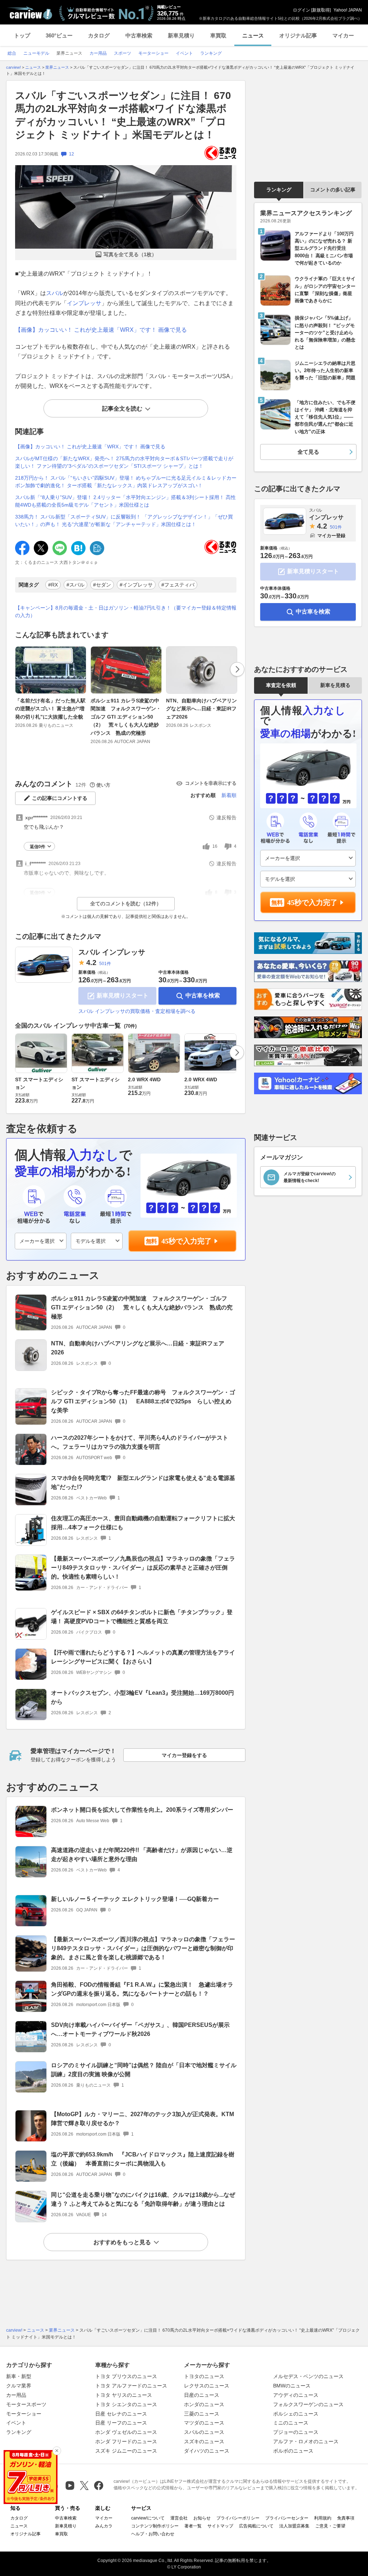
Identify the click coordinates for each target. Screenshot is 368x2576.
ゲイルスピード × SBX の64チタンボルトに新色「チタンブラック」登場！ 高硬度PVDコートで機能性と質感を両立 (142, 1617)
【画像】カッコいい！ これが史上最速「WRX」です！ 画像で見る (101, 330)
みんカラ (104, 2526)
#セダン (102, 585)
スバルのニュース (204, 2432)
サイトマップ (220, 2526)
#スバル (75, 585)
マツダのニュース (204, 2423)
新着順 (229, 795)
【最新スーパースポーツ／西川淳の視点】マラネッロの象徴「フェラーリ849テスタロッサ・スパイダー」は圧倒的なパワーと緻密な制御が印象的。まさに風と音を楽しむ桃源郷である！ (143, 1948)
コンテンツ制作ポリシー (155, 2526)
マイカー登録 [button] (331, 536)
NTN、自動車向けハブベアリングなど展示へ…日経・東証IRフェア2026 (201, 709)
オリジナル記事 (298, 35)
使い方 (103, 785)
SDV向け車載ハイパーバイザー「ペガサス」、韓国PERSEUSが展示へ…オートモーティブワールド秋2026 (140, 2029)
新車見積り (181, 35)
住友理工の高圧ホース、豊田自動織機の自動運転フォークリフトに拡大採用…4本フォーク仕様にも (143, 1523)
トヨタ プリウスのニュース (126, 2376)
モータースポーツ (26, 2404)
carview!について (148, 2518)
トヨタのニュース (204, 2376)
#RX (53, 585)
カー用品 (16, 2395)
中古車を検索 (203, 995)
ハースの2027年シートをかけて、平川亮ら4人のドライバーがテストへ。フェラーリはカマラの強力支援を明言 (140, 1442)
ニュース (253, 35)
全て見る (308, 452)
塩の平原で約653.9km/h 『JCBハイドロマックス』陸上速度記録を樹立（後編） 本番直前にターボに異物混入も (143, 2159)
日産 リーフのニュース (121, 2423)
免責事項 (346, 2518)
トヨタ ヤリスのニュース (124, 2395)
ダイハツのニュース (207, 2451)
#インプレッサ (136, 585)
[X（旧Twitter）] (84, 2486)
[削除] (57, 2451)
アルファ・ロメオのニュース (306, 2441)
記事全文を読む (122, 409)
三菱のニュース (202, 2414)
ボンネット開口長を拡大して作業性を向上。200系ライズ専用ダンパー (142, 1810)
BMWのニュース (292, 2386)
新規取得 (321, 10)
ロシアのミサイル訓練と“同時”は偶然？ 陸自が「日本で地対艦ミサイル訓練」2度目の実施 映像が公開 (144, 2070)
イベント (16, 2423)
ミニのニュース (291, 2423)
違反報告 (226, 818)
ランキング (279, 190)
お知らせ (202, 2518)
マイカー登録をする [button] (184, 1755)
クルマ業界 (19, 2386)
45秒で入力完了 (187, 1241)
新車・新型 (19, 2376)
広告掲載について (256, 2526)
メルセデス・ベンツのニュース (308, 2376)
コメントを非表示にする (211, 783)
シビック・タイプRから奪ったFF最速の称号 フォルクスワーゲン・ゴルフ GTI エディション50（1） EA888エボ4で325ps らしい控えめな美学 (143, 1401)
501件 (105, 964)
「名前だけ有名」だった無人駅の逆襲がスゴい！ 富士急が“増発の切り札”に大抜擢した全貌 (50, 709)
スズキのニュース (204, 2441)
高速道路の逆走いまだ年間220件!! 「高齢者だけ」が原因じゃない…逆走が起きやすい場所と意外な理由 (142, 1855)
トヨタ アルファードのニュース (131, 2386)
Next (237, 669)
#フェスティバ (178, 585)
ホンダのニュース (204, 2404)
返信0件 (38, 847)
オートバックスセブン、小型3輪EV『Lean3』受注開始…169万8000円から (142, 1697)
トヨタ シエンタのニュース (126, 2404)
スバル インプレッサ (112, 952)
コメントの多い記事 (333, 190)
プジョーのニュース (296, 2432)
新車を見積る (335, 685)
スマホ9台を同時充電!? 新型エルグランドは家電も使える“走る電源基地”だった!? (143, 1482)
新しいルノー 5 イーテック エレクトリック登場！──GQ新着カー (135, 1899)
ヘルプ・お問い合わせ (153, 2534)
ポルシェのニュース (296, 2414)
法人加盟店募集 (294, 2526)
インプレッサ (84, 303)
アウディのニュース (296, 2395)
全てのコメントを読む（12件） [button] (126, 904)
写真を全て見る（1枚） (130, 254)
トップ (22, 35)
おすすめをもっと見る (122, 2242)
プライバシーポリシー (238, 2518)
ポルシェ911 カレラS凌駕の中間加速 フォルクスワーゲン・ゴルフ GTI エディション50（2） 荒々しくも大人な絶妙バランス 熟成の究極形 (126, 717)
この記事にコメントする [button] (60, 798)
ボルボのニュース (293, 2451)
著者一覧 (193, 2526)
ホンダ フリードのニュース (126, 2441)
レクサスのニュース (207, 2386)
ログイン (302, 10)
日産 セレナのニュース (121, 2414)
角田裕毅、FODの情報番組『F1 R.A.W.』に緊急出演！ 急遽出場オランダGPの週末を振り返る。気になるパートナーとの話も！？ (142, 1989)
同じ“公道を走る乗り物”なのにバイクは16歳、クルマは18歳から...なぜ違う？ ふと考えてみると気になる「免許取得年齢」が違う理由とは (143, 2199)
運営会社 (179, 2518)
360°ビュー (59, 35)
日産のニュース (202, 2395)
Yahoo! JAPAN (348, 10)
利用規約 (323, 2518)
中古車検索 (139, 35)
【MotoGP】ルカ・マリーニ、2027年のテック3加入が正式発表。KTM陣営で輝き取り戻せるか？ (142, 2119)
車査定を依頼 (281, 685)
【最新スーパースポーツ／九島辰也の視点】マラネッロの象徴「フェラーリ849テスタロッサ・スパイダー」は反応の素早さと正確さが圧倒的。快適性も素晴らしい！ (143, 1568)
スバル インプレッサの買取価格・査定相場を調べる (137, 1011)
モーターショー (24, 2414)
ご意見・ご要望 (330, 2526)
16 (215, 846)
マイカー (343, 35)
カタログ (99, 35)
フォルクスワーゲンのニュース (308, 2404)
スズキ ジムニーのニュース (126, 2451)
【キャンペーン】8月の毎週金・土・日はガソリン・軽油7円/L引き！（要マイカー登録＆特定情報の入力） (126, 612)
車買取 (218, 35)
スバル (55, 293)
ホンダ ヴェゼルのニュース (126, 2432)
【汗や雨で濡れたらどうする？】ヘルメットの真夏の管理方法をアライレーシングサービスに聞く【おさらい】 (143, 1657)
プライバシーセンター (287, 2518)
